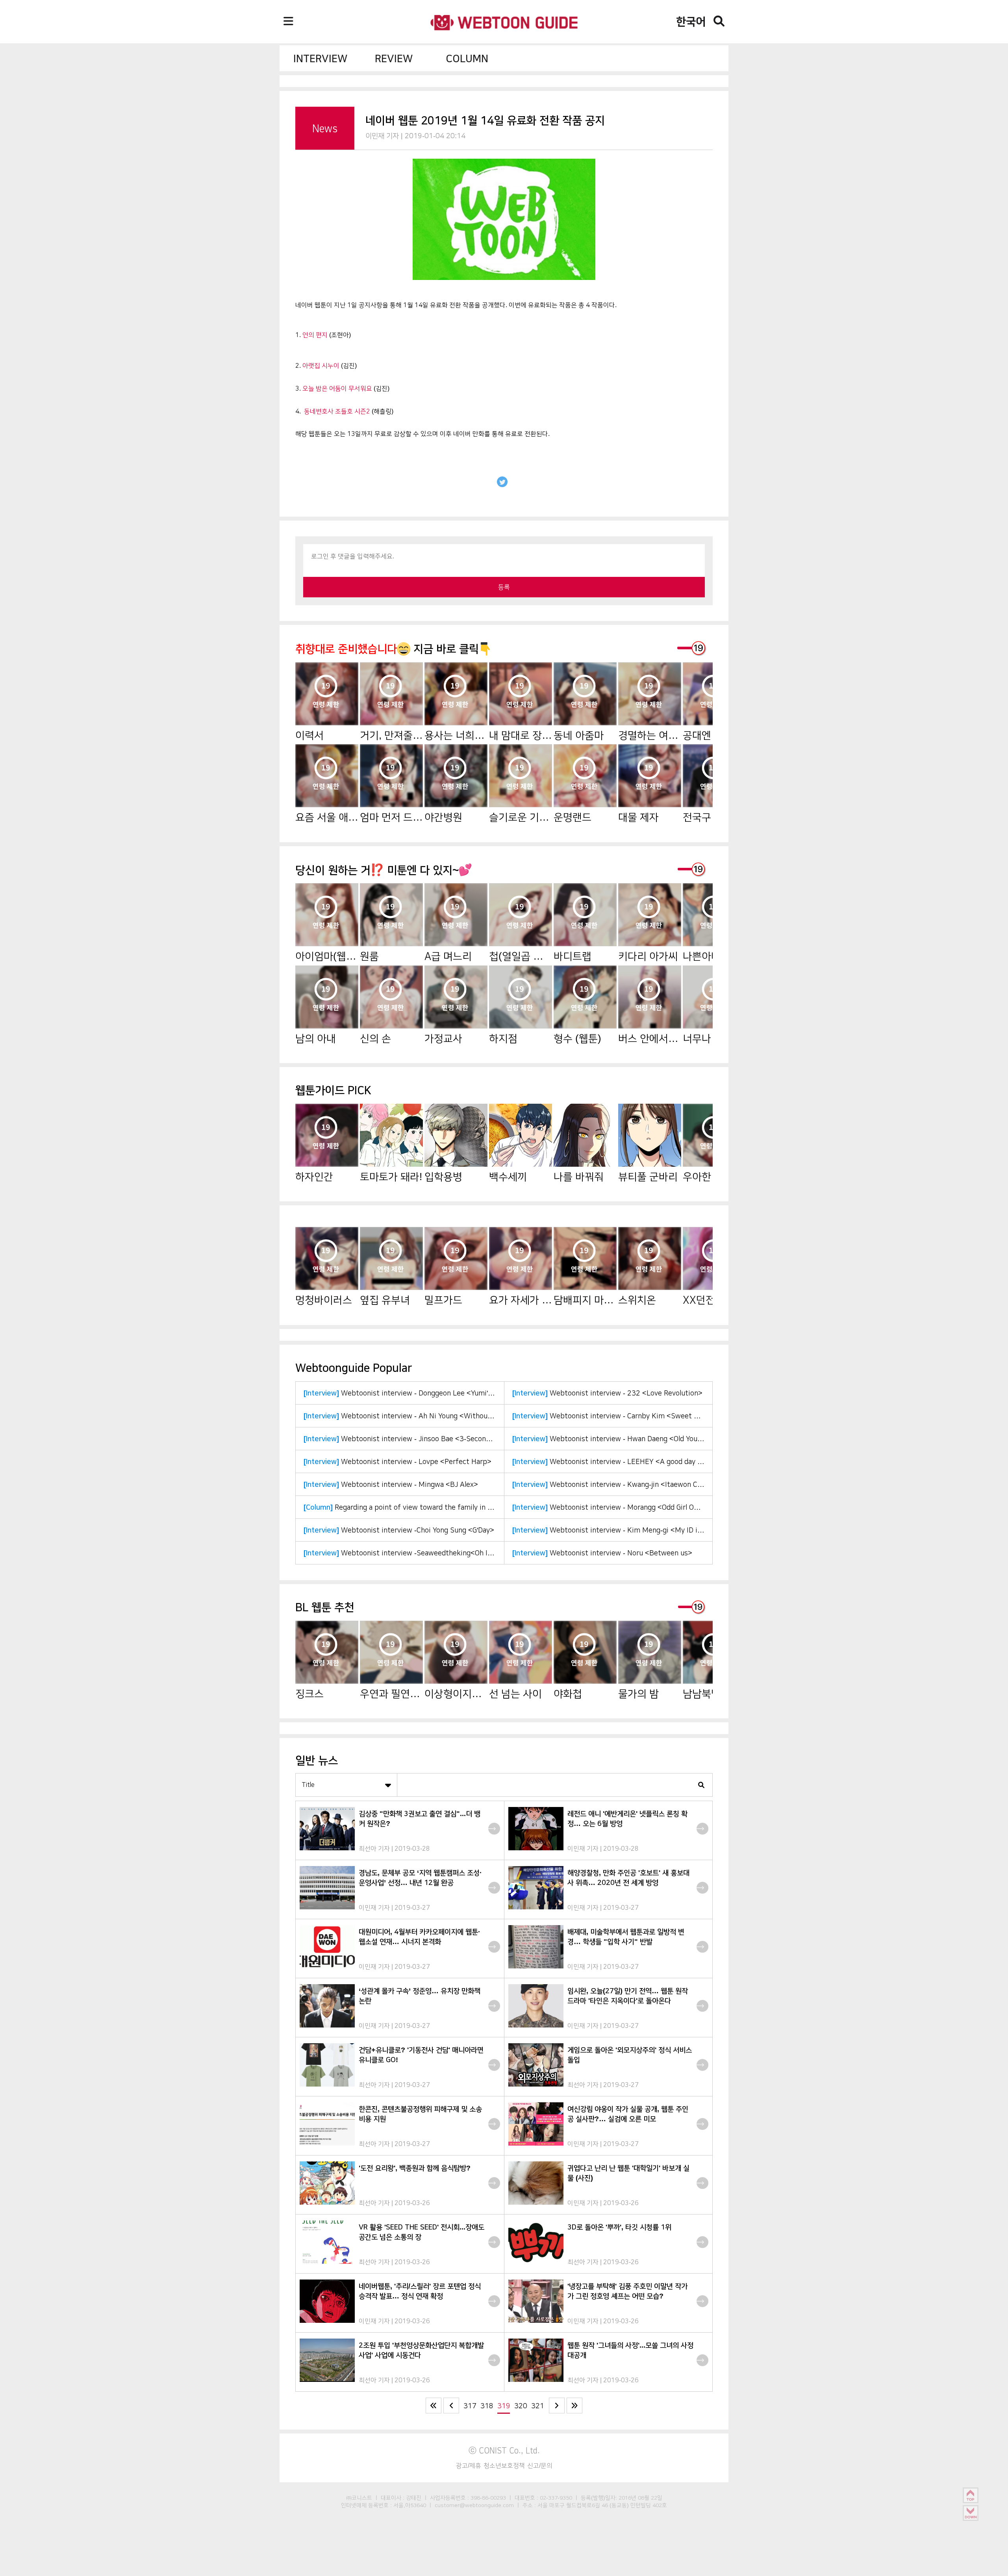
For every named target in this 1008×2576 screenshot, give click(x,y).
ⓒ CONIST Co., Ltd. (504, 2450)
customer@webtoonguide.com (474, 2505)
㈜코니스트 (359, 2498)
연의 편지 (315, 335)
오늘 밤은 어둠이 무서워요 (338, 388)
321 (538, 2406)
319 (504, 2406)
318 (487, 2406)
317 (470, 2406)
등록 (504, 587)
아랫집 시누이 (321, 366)
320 (521, 2406)
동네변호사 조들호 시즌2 (338, 411)
